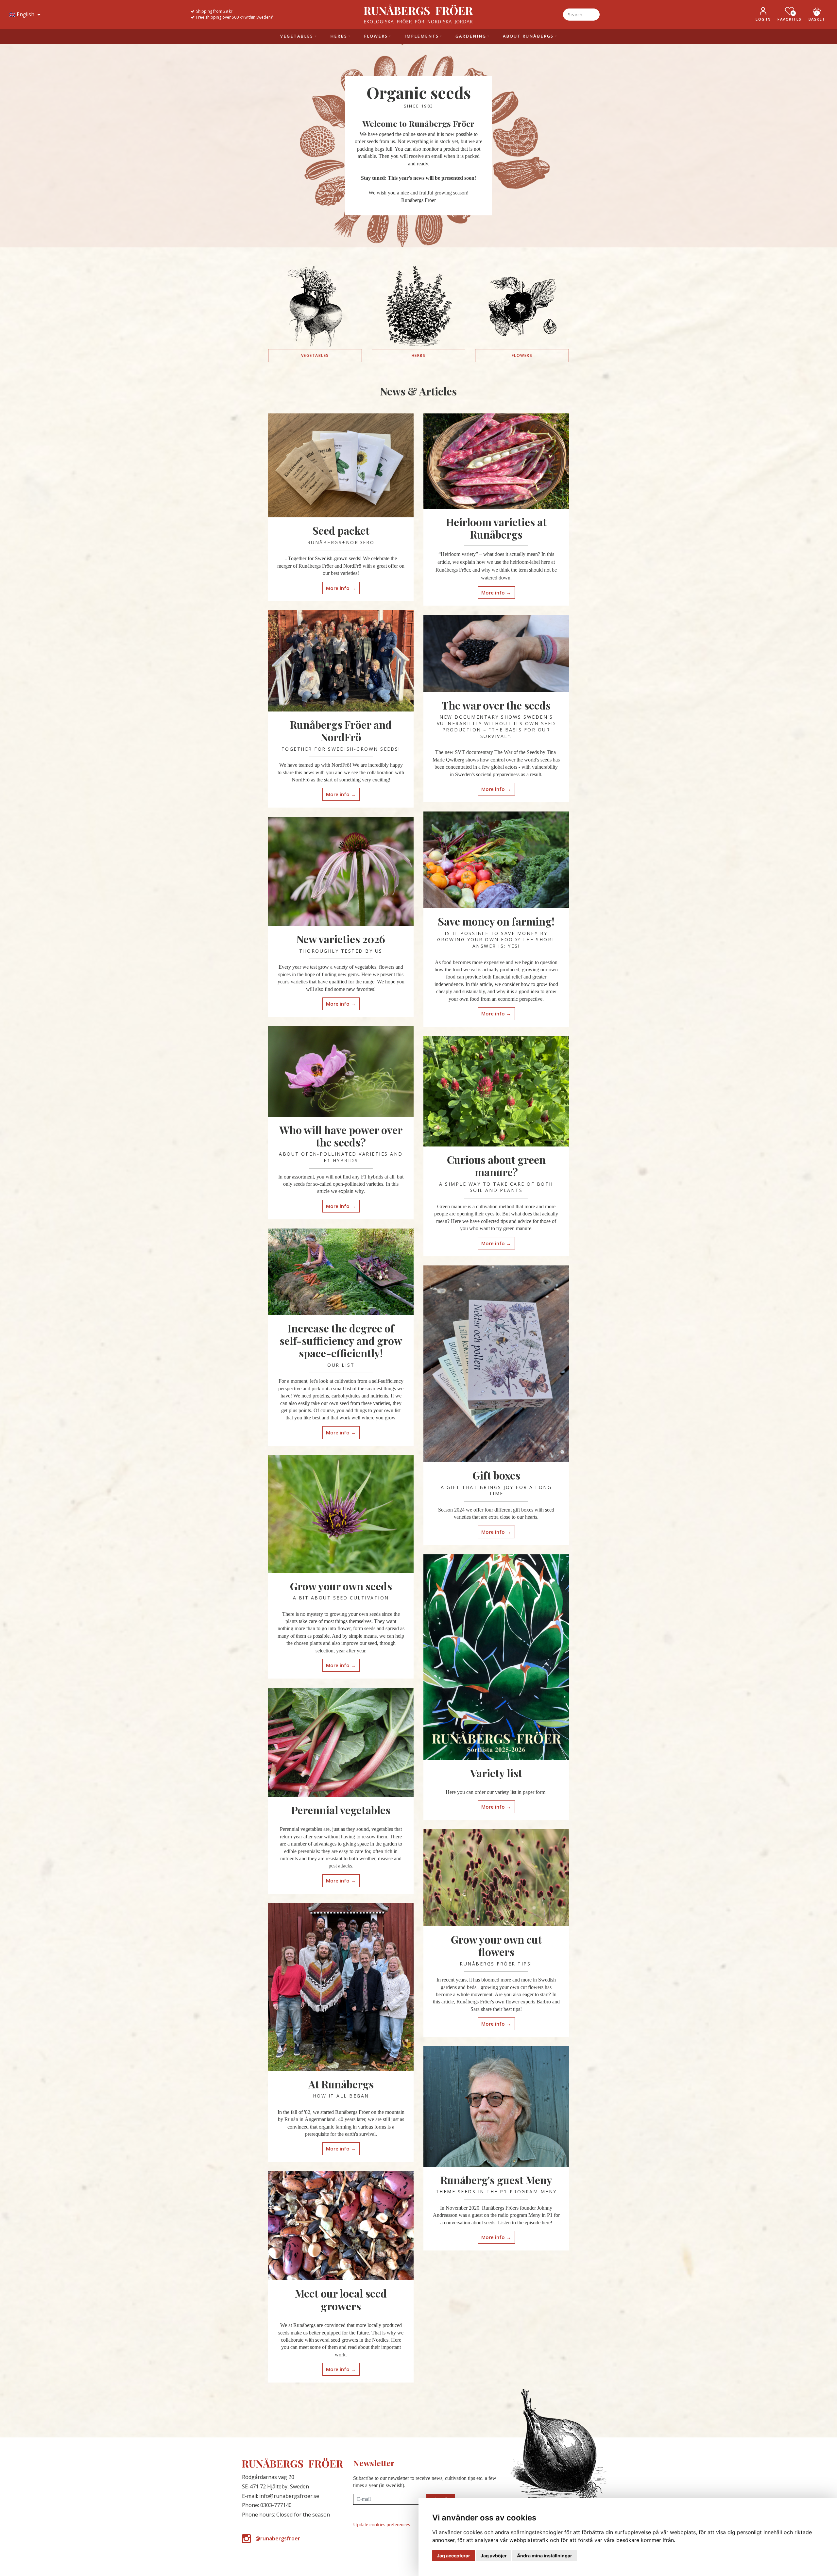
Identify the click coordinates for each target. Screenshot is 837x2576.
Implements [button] (422, 36)
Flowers (522, 355)
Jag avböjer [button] (494, 2556)
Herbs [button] (339, 36)
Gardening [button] (471, 36)
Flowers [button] (376, 36)
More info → (341, 588)
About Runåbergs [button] (528, 36)
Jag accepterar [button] (453, 2556)
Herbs (419, 355)
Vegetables (315, 355)
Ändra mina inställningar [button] (545, 2556)
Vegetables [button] (297, 36)
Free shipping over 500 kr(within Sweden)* (235, 17)
